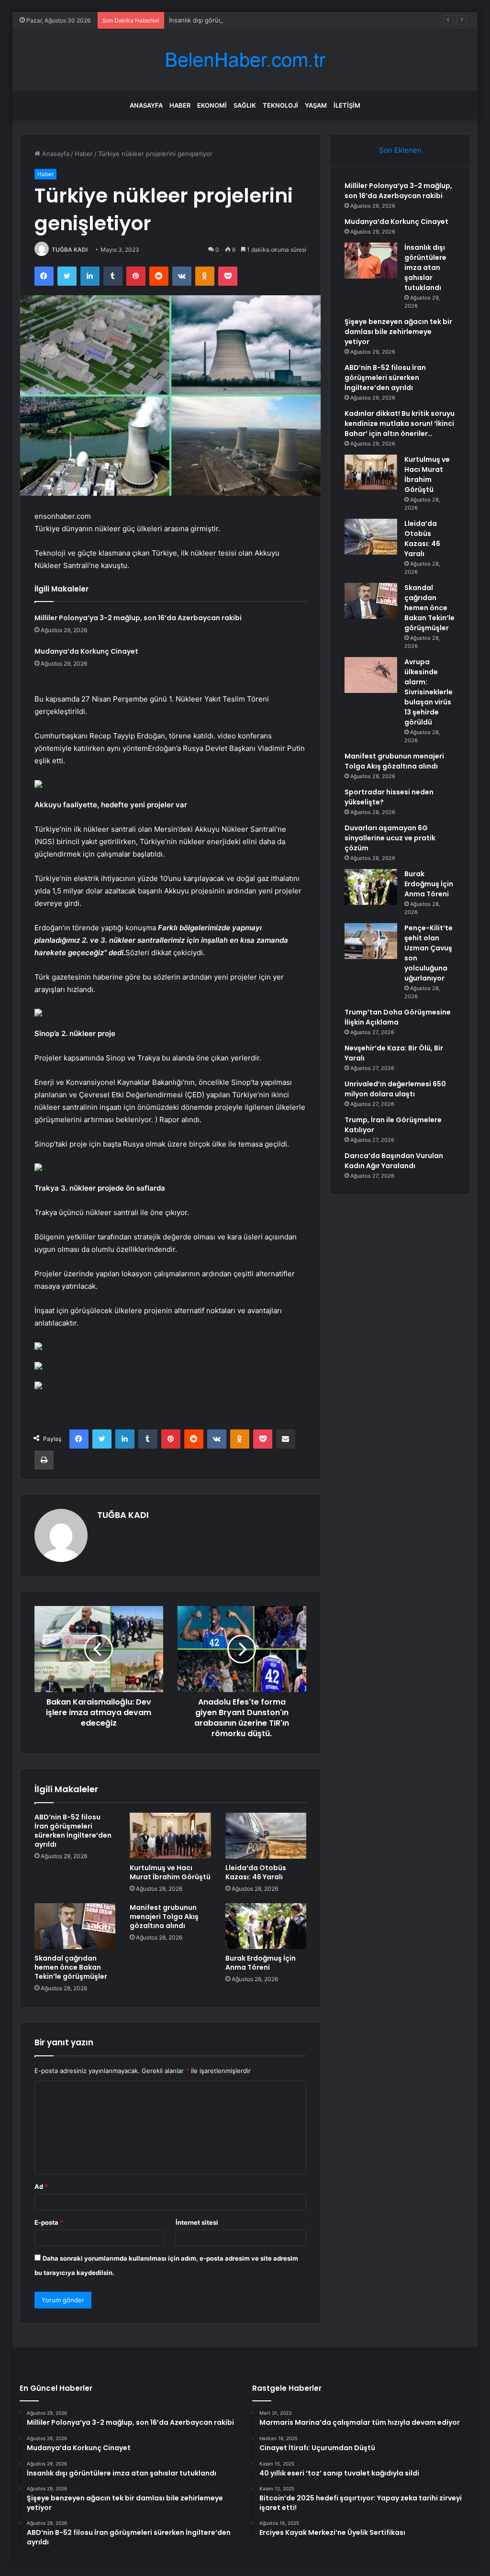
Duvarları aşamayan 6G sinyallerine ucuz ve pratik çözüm (390, 838)
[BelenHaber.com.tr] (245, 60)
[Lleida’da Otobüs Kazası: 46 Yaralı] (266, 1836)
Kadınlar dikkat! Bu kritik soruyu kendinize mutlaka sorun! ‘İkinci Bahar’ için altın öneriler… (400, 424)
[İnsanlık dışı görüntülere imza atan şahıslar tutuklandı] (371, 261)
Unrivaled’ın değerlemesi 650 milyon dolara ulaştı (395, 1089)
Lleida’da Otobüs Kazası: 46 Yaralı (256, 1872)
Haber (180, 105)
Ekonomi (212, 105)
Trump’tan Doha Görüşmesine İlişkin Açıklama (398, 1017)
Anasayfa (146, 105)
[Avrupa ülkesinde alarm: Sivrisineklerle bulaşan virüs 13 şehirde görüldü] (371, 675)
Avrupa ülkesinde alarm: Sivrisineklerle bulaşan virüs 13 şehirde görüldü (429, 692)
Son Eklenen (400, 150)
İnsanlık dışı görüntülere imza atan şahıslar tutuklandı (248, 20)
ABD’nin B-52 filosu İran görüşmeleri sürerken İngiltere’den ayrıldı (73, 1831)
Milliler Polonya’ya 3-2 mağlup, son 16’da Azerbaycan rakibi (138, 618)
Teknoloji (280, 105)
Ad (41, 2186)
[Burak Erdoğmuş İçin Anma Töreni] (266, 1926)
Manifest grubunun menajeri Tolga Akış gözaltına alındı (164, 1917)
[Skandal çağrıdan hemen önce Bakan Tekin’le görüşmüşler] (75, 1926)
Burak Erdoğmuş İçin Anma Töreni (261, 1963)
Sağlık (245, 105)
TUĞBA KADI (70, 250)
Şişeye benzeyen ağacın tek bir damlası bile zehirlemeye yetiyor (398, 332)
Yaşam (316, 105)
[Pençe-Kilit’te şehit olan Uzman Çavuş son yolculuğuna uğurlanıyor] (371, 941)
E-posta (49, 2222)
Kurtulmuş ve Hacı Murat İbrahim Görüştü (170, 1872)
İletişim (347, 105)
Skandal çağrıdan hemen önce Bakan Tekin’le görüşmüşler (71, 1967)
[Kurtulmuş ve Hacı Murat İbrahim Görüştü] (170, 1836)
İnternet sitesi (197, 2222)
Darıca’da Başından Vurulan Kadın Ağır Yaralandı (394, 1161)
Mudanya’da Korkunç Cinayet (86, 651)
